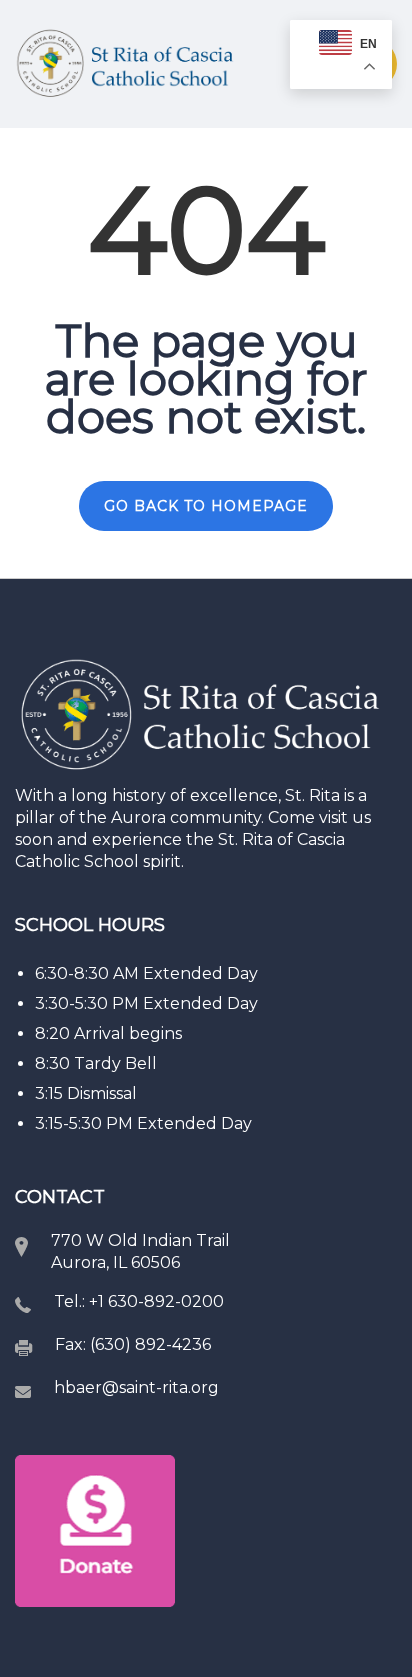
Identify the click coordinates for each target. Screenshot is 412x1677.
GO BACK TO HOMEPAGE (206, 506)
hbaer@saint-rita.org (136, 1387)
